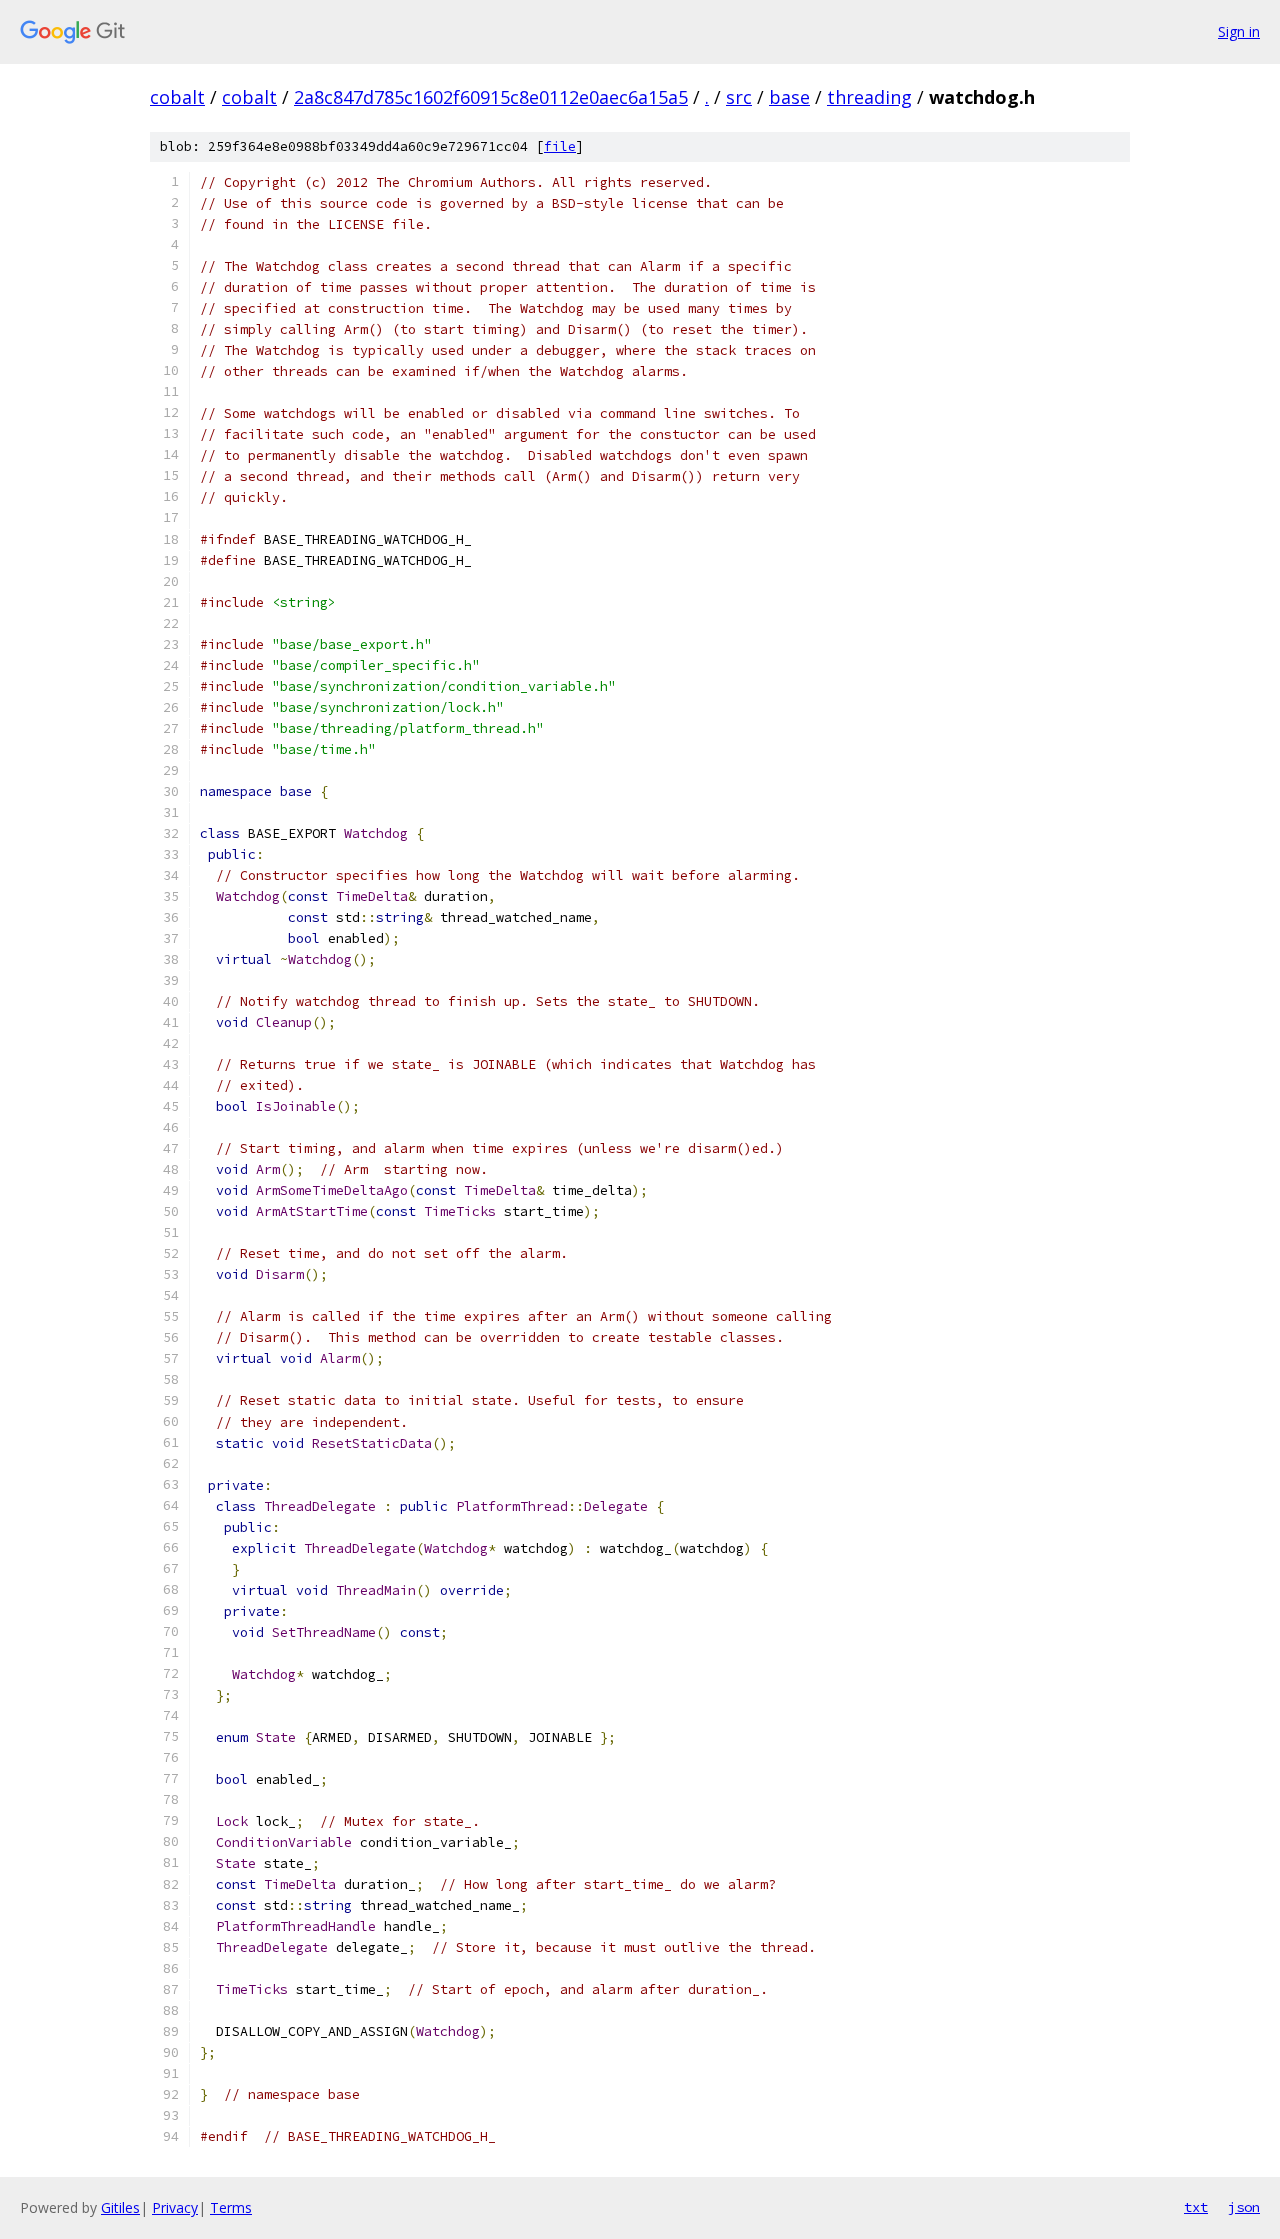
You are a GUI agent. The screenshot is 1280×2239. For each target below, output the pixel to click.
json (1244, 2207)
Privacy (175, 2207)
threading (869, 97)
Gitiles (120, 2207)
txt (1196, 2207)
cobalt (177, 97)
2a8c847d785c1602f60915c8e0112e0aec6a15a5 (491, 97)
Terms (231, 2207)
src (739, 97)
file (560, 146)
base (789, 97)
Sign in (1239, 31)
